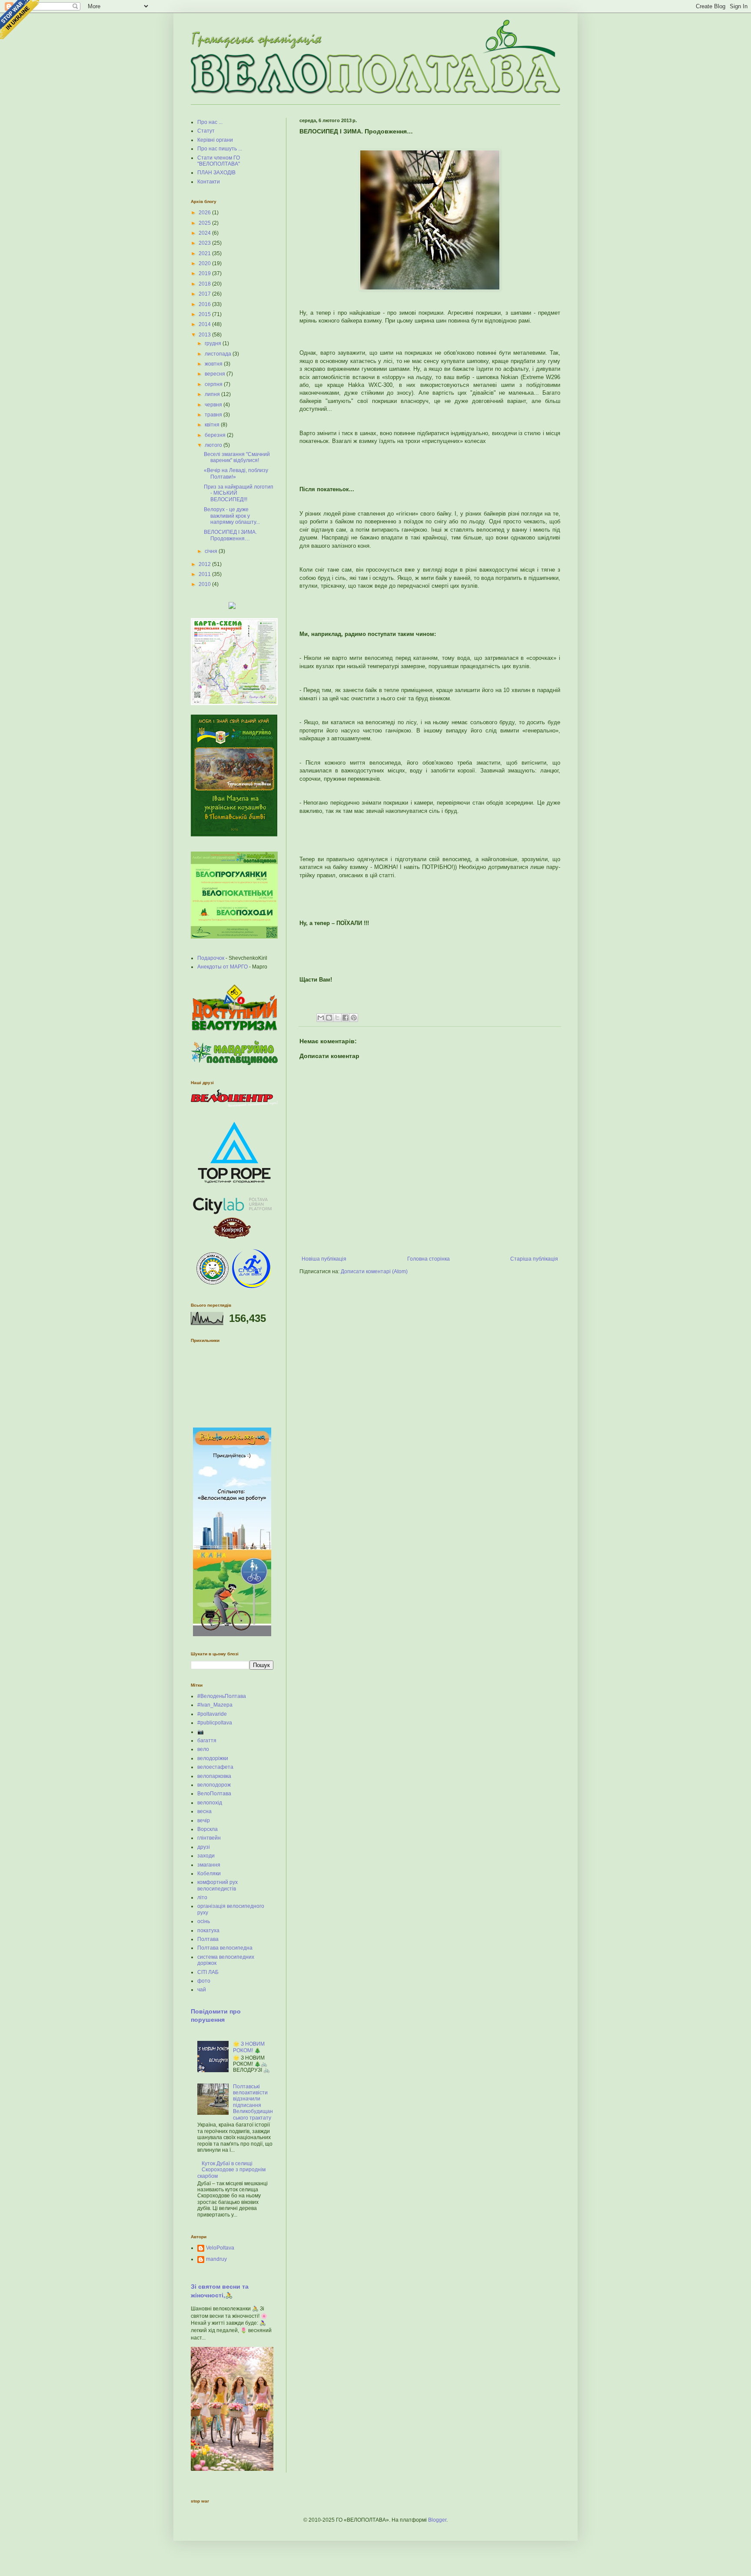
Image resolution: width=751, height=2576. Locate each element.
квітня (213, 425)
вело (203, 1749)
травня (214, 415)
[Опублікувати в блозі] (329, 1018)
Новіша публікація (324, 1259)
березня (216, 435)
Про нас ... (210, 122)
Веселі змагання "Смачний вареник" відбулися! (237, 457)
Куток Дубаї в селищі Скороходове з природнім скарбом (231, 2170)
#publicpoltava (215, 1723)
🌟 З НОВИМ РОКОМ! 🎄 (249, 2047)
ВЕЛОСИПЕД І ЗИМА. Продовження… (230, 535)
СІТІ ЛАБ (208, 1972)
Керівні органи (215, 140)
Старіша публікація (534, 1259)
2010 (205, 584)
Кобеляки (209, 1874)
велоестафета (215, 1767)
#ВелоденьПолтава (222, 1696)
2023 (205, 243)
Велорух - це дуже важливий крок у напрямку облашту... (232, 516)
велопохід (210, 1803)
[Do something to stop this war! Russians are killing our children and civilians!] (20, 20)
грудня (214, 343)
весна (204, 1811)
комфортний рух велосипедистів (218, 1885)
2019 (205, 273)
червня (214, 405)
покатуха (208, 1930)
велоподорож (214, 1785)
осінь (204, 1921)
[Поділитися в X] (337, 1018)
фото (204, 1981)
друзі (204, 1847)
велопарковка (214, 1776)
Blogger (437, 2520)
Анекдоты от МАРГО (223, 967)
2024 (205, 233)
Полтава (208, 1939)
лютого (214, 445)
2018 (205, 284)
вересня (216, 374)
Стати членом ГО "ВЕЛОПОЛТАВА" (219, 161)
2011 (205, 574)
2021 (205, 253)
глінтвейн (209, 1838)
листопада (219, 354)
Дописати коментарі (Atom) (374, 1271)
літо (202, 1897)
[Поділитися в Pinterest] (354, 1018)
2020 (205, 263)
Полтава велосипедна (225, 1948)
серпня (214, 384)
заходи (206, 1856)
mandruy (216, 2259)
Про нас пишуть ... (220, 149)
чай (202, 1990)
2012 (205, 564)
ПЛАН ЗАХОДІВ (216, 173)
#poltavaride (212, 1714)
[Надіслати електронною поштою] (321, 1018)
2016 (205, 304)
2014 (205, 324)
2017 (205, 294)
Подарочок (211, 958)
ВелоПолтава (214, 1794)
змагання (209, 1865)
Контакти (209, 182)
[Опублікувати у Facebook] (346, 1018)
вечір (204, 1821)
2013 (205, 335)
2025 (205, 223)
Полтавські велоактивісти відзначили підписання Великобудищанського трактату (253, 2102)
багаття (207, 1741)
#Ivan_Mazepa (215, 1705)
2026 (205, 213)
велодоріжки (213, 1758)
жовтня (214, 364)
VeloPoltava (220, 2248)
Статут (206, 131)
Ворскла (208, 1829)
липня (213, 394)
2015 (205, 314)
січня (212, 551)
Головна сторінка (429, 1259)
